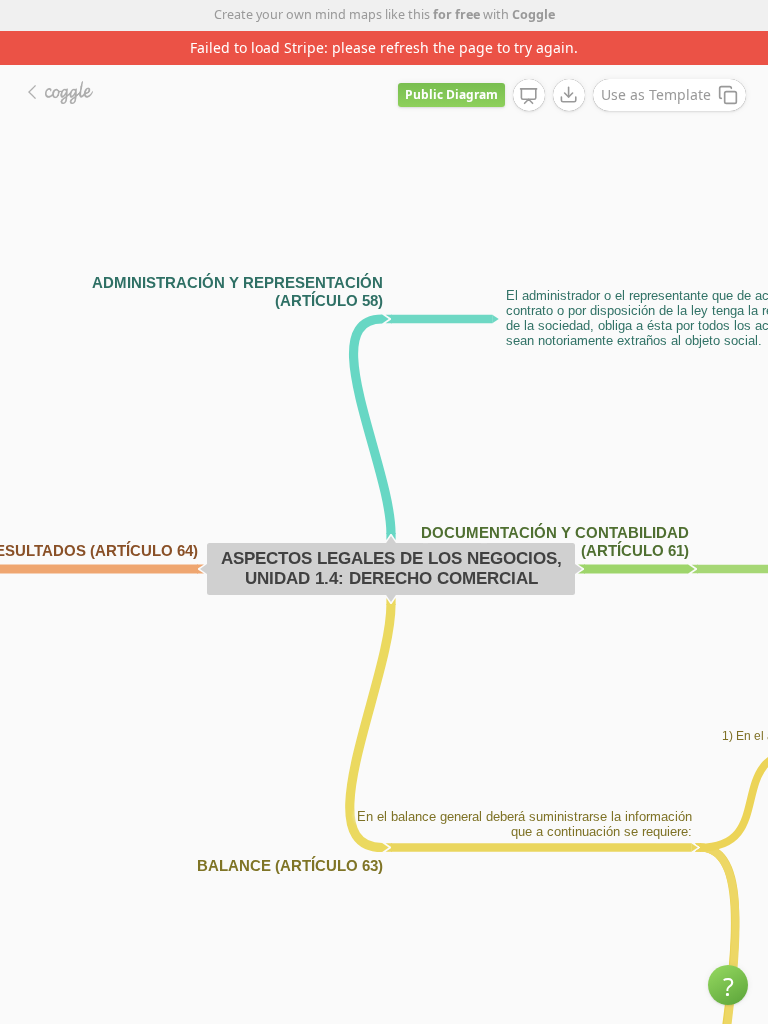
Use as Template (656, 94)
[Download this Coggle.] (569, 95)
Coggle (533, 14)
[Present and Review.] (529, 96)
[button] (728, 985)
